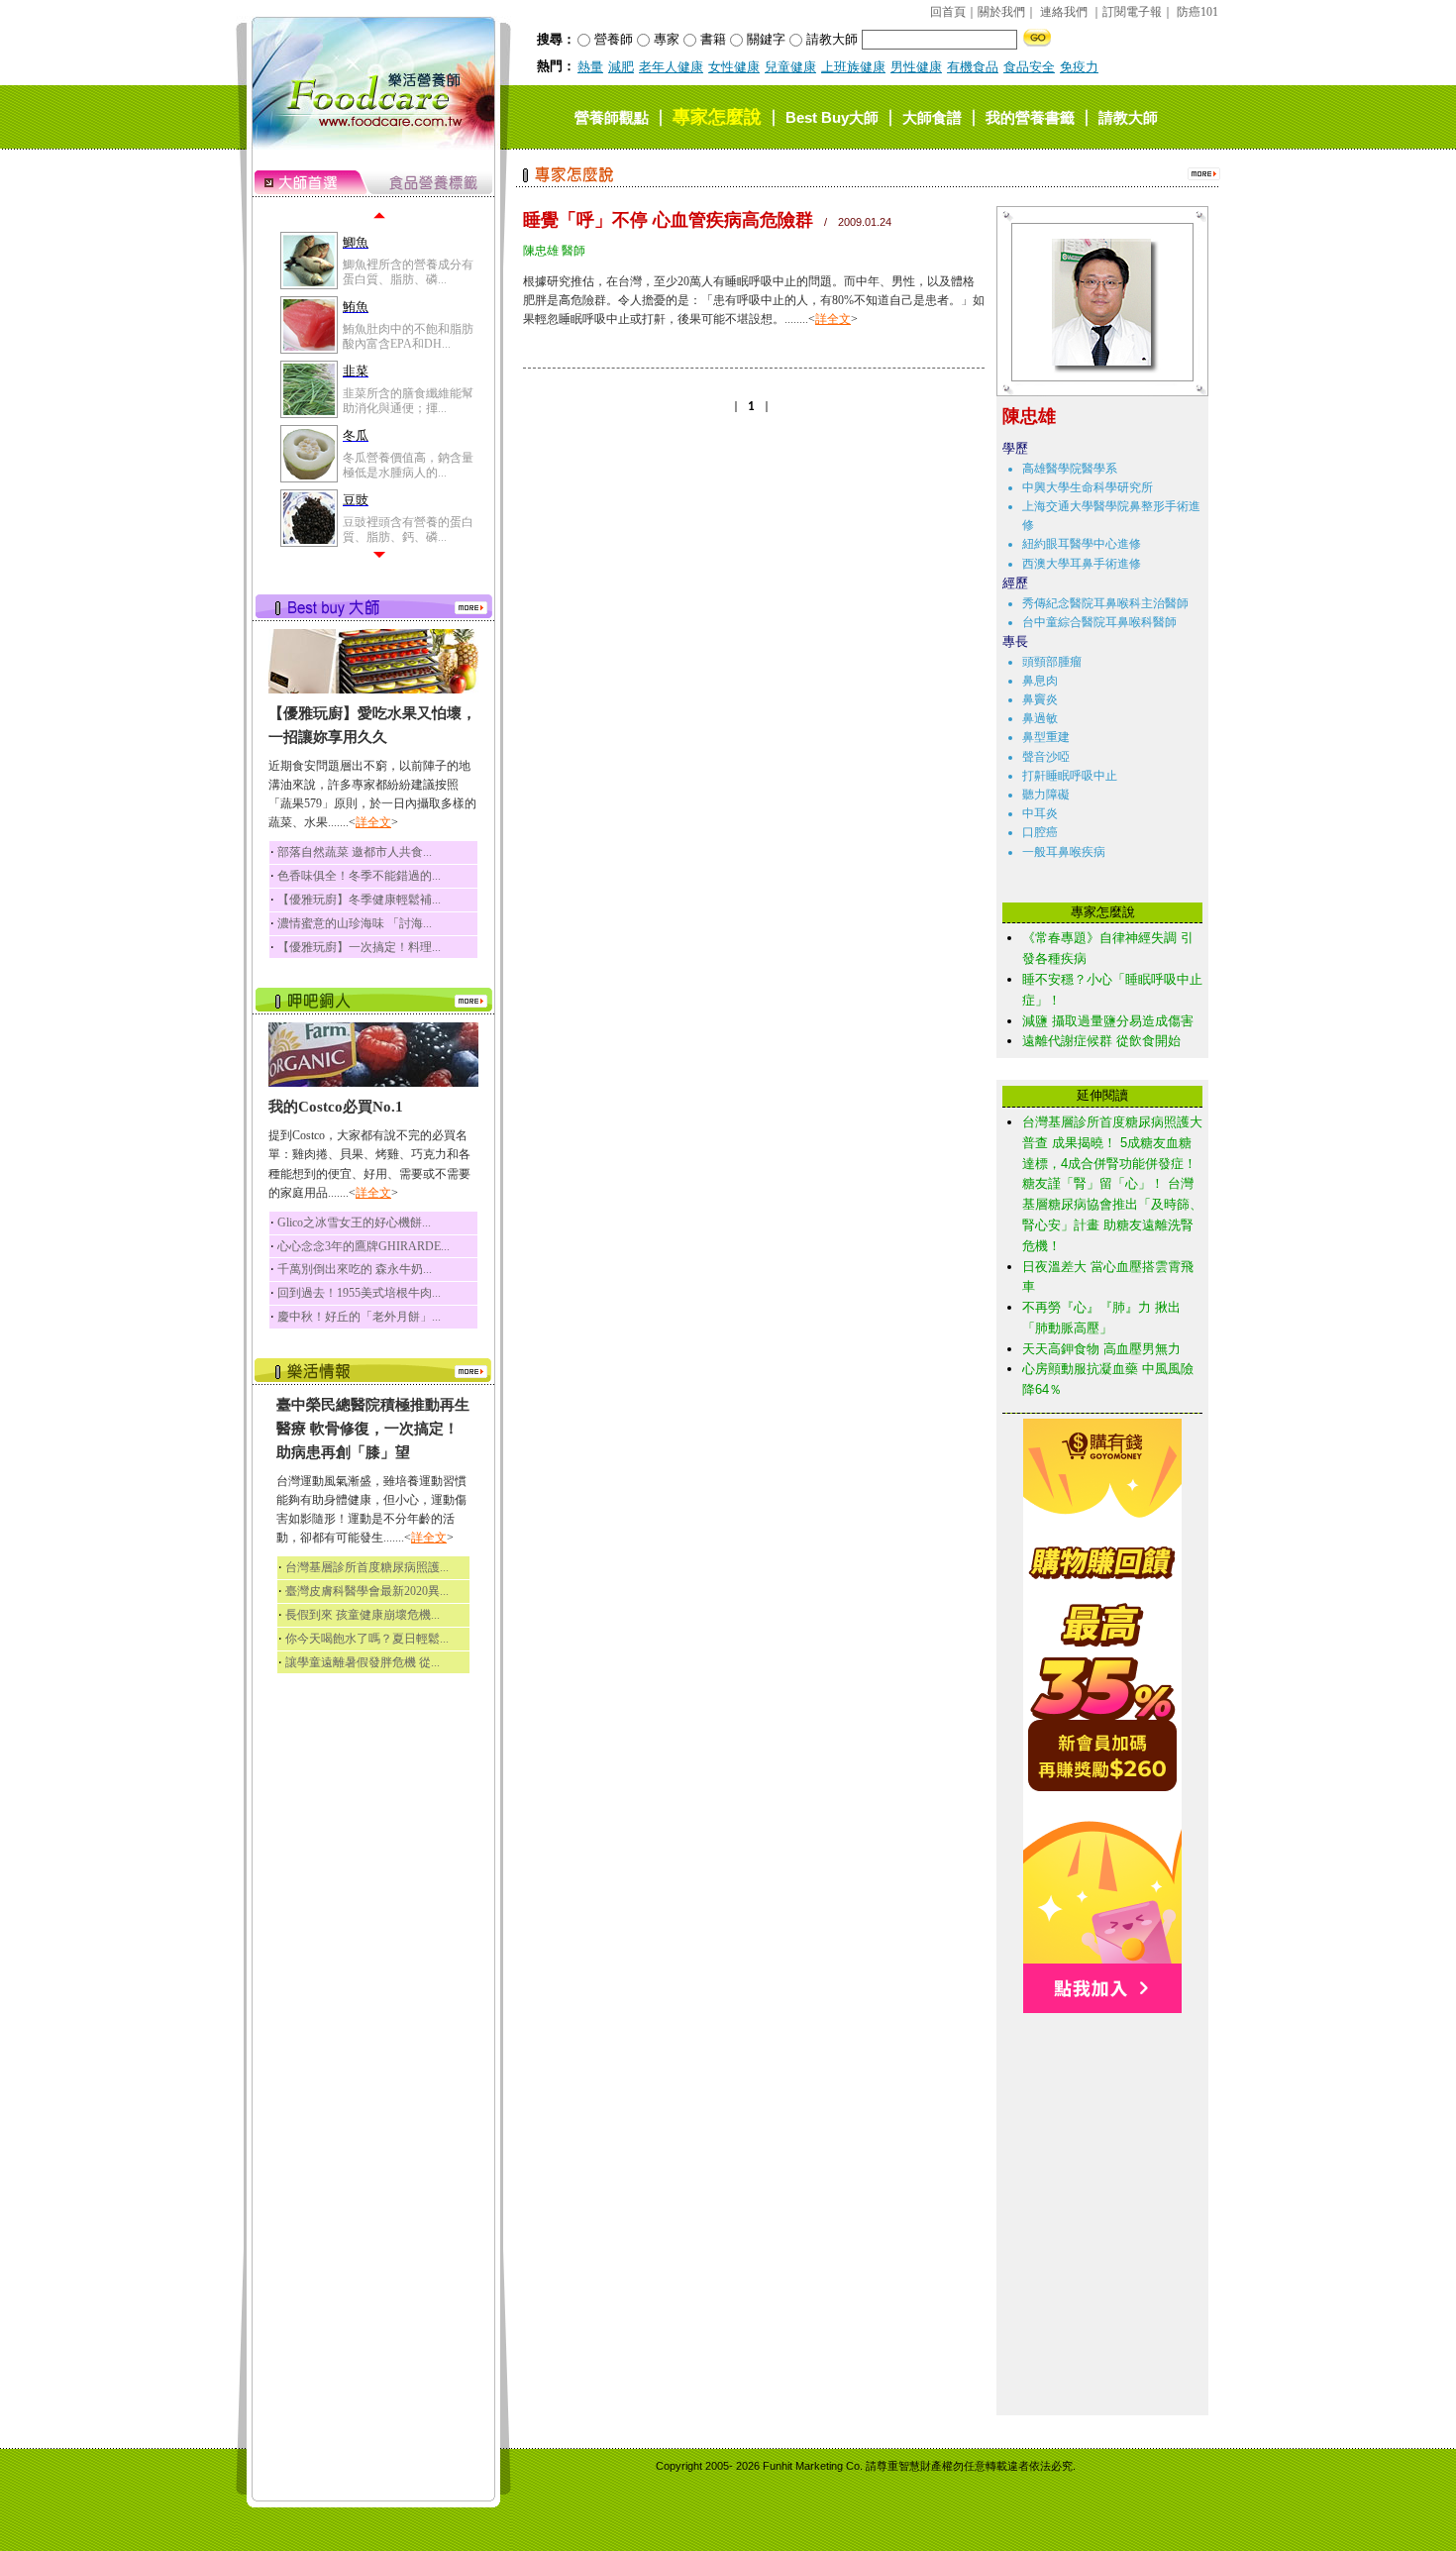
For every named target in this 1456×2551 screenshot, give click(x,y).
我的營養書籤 (1030, 117)
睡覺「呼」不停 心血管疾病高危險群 (668, 220)
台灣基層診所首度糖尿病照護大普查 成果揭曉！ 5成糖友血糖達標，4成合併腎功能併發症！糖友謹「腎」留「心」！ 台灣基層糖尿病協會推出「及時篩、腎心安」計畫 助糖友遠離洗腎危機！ (1112, 1184)
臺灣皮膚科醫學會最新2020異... (367, 1591)
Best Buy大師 (832, 117)
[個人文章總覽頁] (1095, 377)
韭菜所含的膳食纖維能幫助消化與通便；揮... (408, 400)
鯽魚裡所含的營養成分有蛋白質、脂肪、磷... (408, 271)
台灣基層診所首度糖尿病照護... (367, 1567)
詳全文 (373, 822)
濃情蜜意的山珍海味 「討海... (355, 923)
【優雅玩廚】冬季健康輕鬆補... (359, 900)
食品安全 (1029, 67)
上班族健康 (853, 67)
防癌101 (1197, 12)
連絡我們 (1064, 12)
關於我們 (1001, 12)
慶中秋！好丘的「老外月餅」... (359, 1317)
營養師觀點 (612, 117)
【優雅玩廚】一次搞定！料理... (359, 947)
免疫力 (1079, 67)
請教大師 (1128, 117)
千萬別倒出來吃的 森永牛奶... (355, 1269)
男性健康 (916, 67)
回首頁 (948, 12)
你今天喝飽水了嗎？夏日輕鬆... (367, 1639)
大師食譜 (932, 117)
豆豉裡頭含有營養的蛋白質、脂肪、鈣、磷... (408, 529)
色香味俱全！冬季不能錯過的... (359, 876)
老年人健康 (671, 67)
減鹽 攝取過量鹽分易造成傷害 (1108, 1021)
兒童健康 (790, 67)
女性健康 (734, 67)
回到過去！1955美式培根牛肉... (359, 1293)
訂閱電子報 (1132, 12)
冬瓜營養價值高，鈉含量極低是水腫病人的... (408, 465)
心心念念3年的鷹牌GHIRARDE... (364, 1246)
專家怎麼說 (717, 117)
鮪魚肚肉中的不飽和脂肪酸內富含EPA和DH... (408, 336)
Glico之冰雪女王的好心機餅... (354, 1222)
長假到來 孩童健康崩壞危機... (363, 1615)
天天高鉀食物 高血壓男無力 (1101, 1349)
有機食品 (973, 67)
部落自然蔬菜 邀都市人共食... (355, 852)
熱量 (590, 67)
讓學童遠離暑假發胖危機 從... (363, 1662)
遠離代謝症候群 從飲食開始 (1101, 1041)
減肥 (621, 67)
